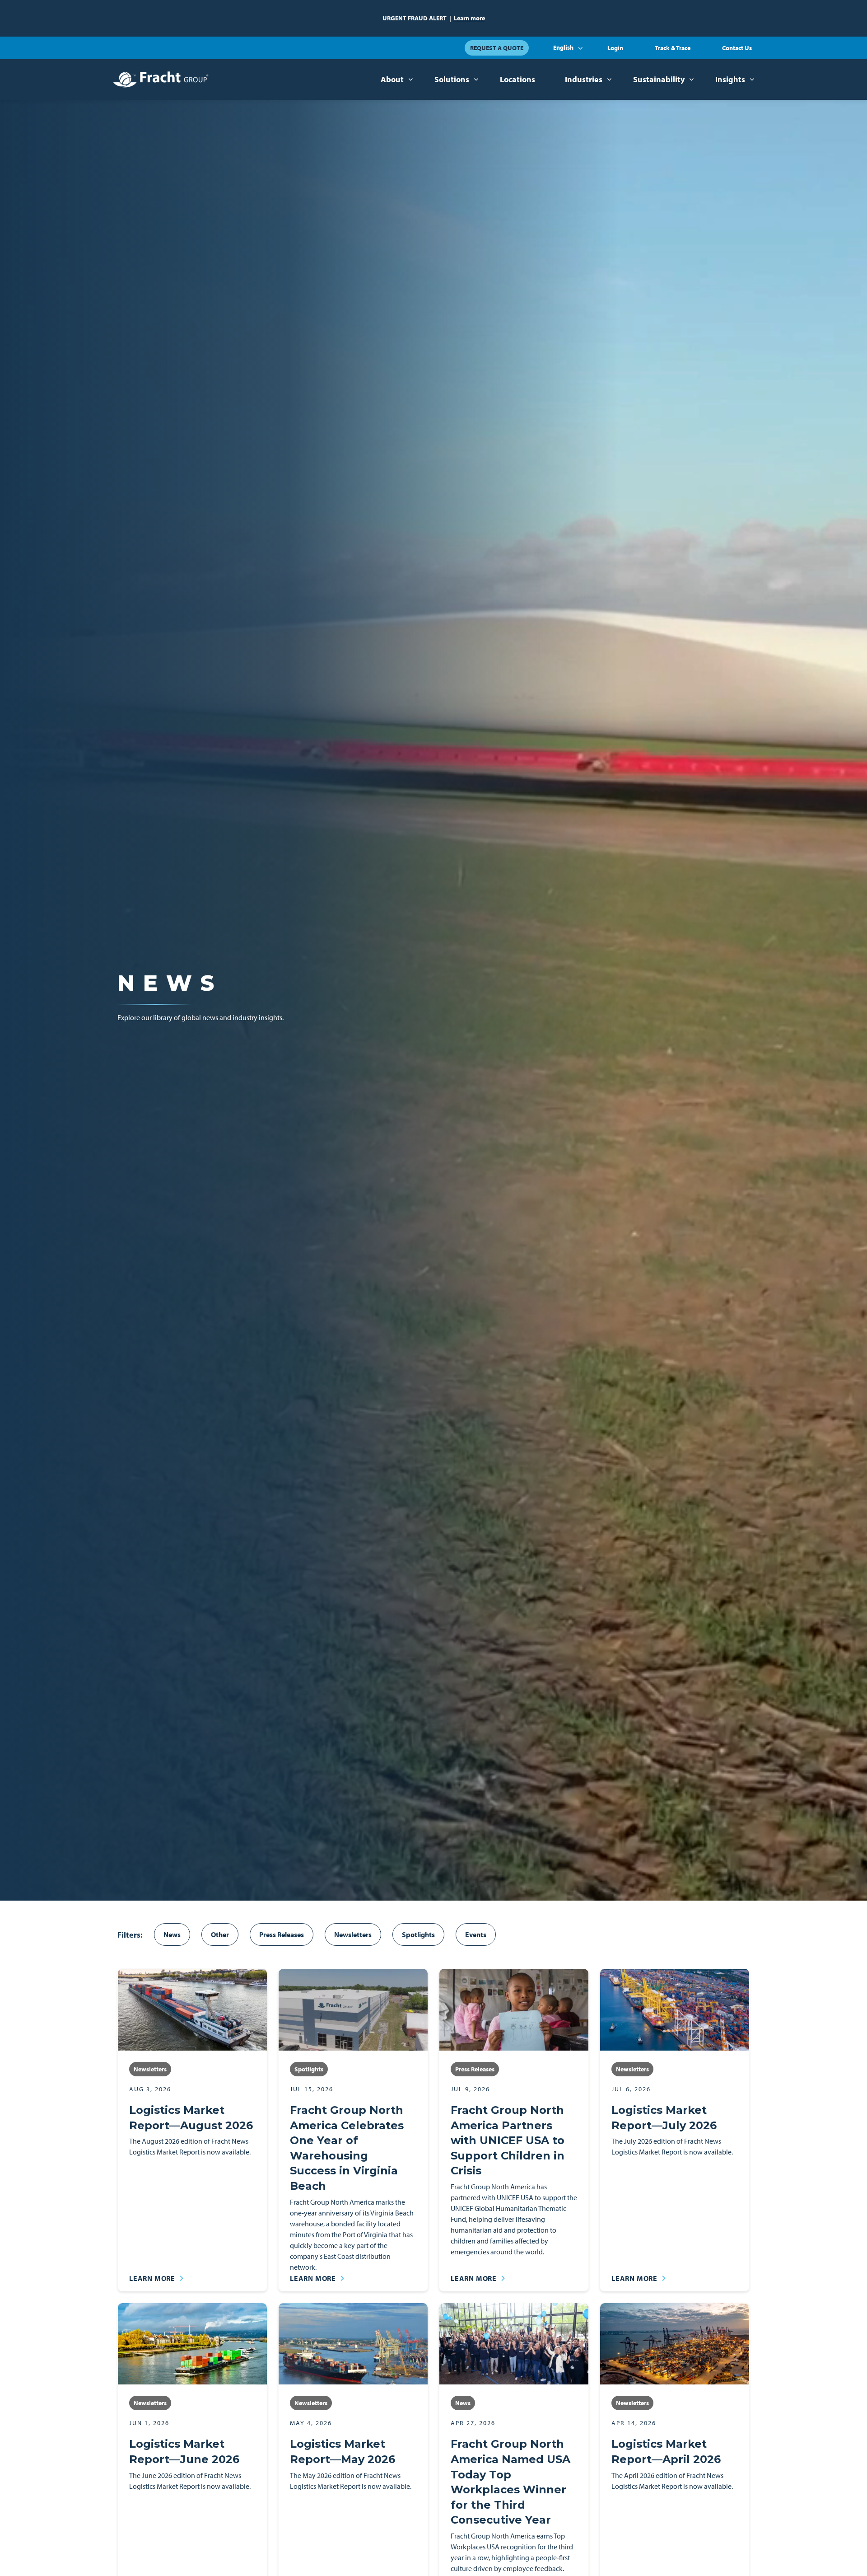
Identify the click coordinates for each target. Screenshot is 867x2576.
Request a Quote (497, 48)
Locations (517, 79)
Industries (584, 79)
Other (220, 1934)
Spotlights (418, 1934)
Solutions (452, 79)
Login (615, 48)
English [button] (563, 47)
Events (476, 1934)
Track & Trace (673, 48)
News (172, 1934)
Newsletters (353, 1934)
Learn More (152, 2278)
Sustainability (659, 79)
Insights (730, 79)
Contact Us (737, 48)
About (392, 79)
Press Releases (282, 1934)
